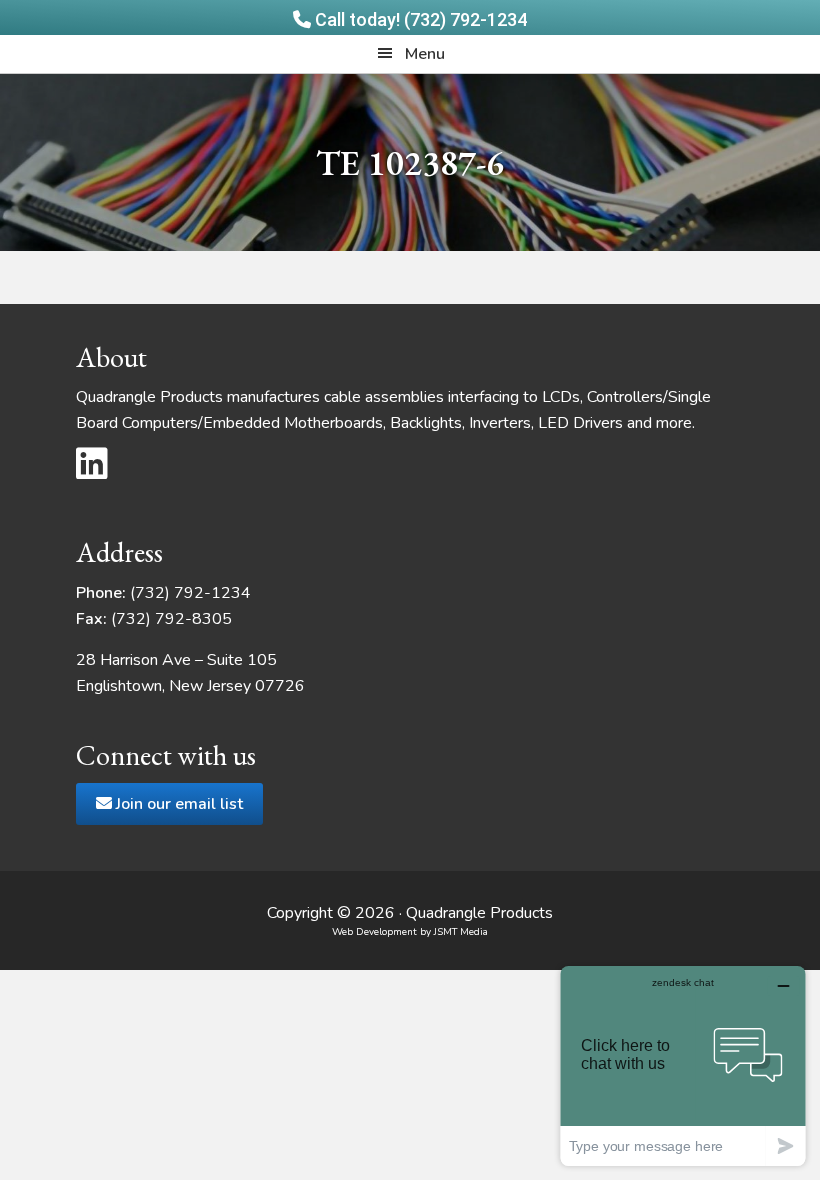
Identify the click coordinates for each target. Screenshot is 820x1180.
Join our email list (177, 804)
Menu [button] (425, 54)
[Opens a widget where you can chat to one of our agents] (683, 1065)
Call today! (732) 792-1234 (419, 19)
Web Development (374, 932)
